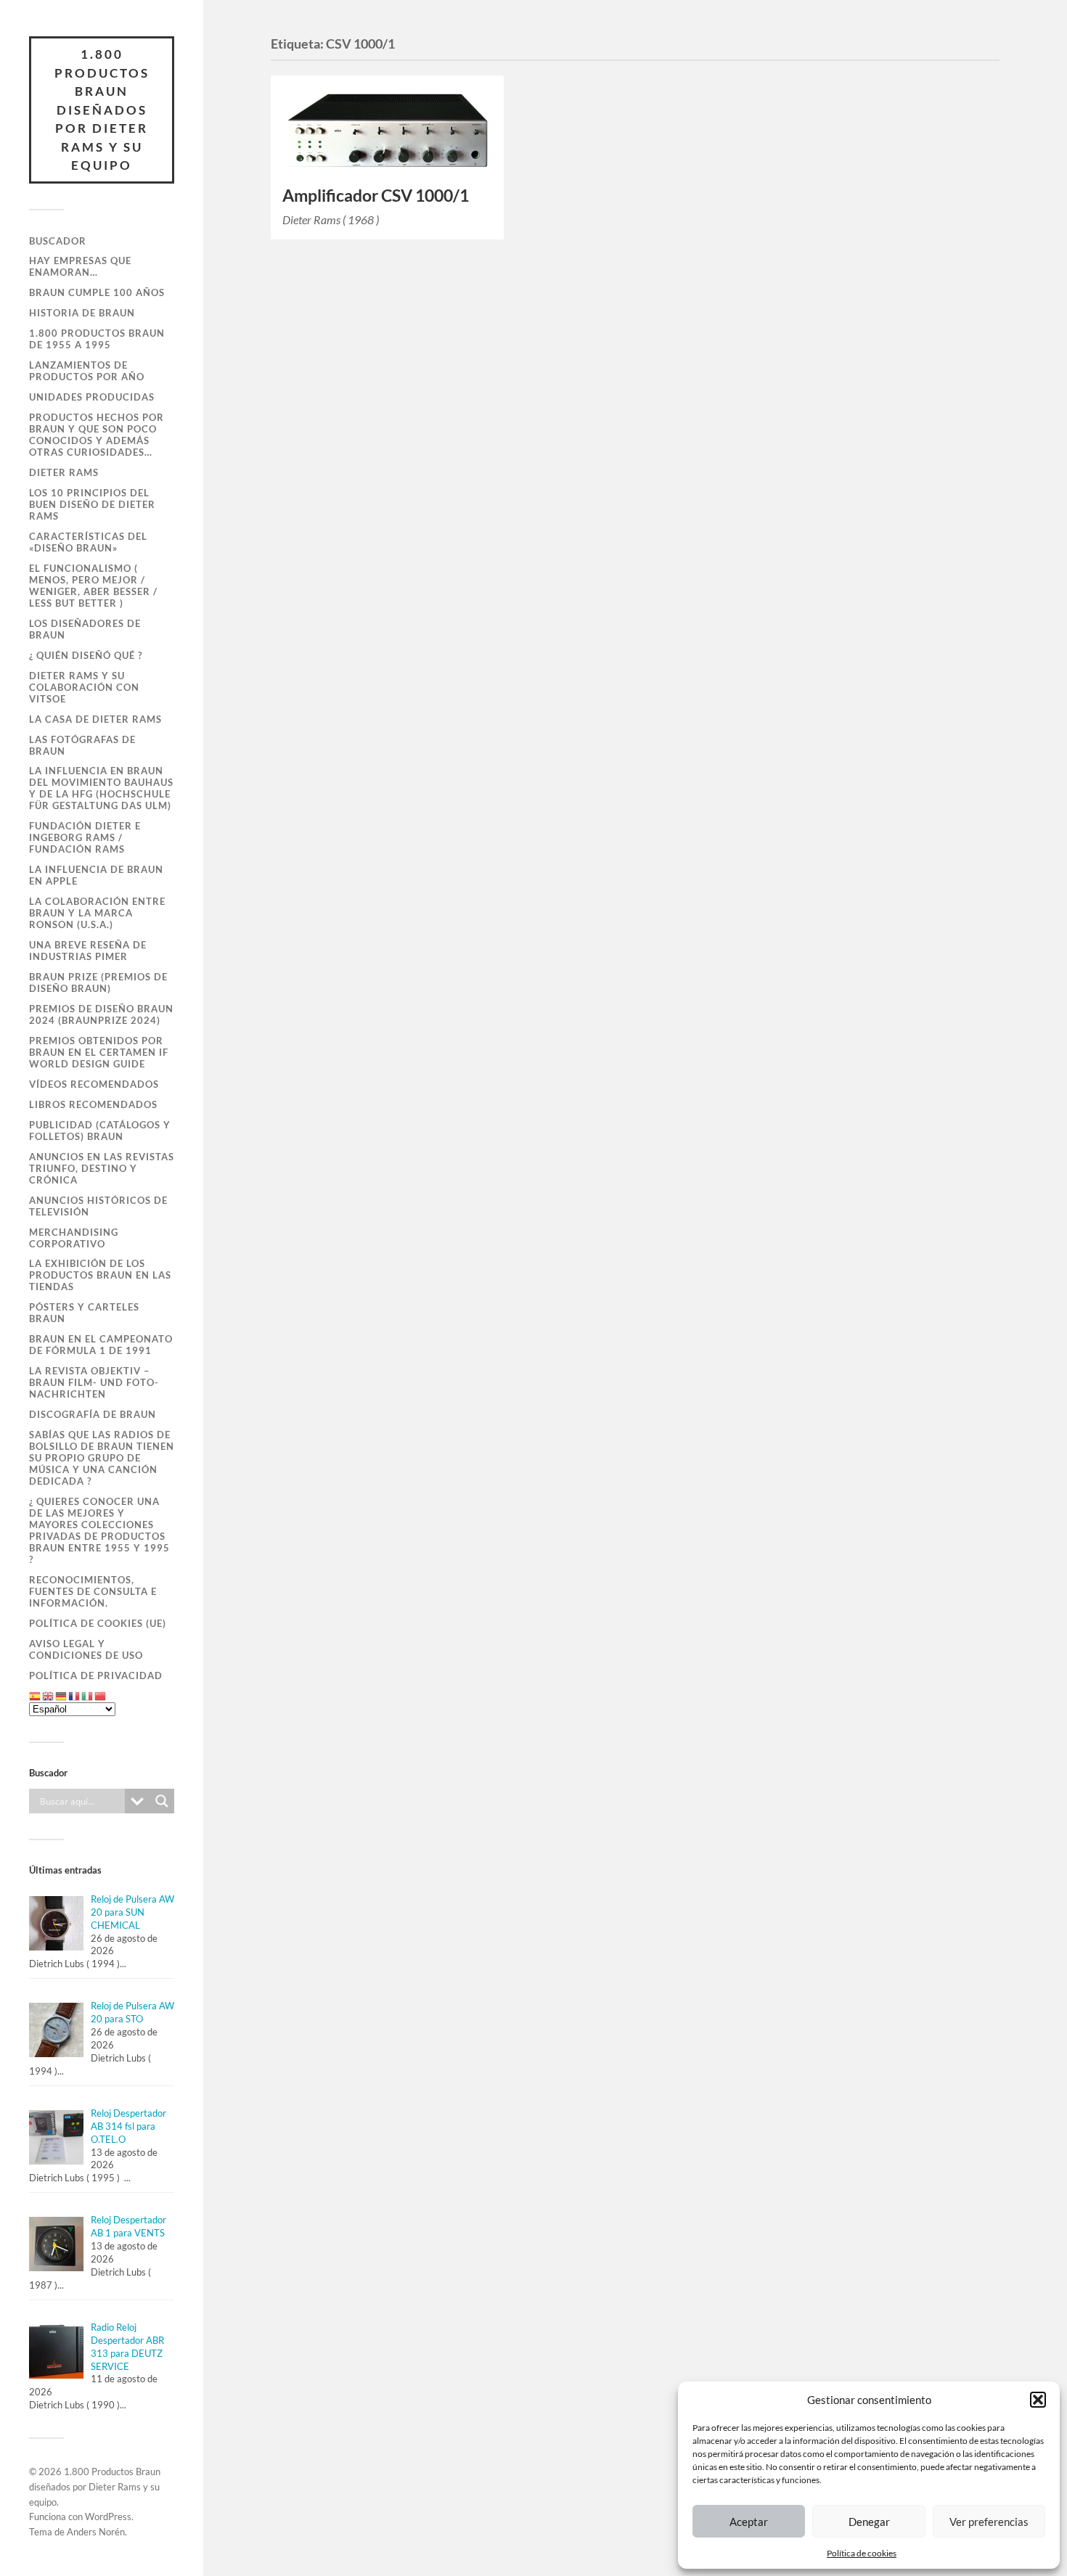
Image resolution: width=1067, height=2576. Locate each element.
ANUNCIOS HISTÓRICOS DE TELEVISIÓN (98, 1206)
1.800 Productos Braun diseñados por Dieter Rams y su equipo (102, 110)
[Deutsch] (62, 1696)
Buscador (58, 241)
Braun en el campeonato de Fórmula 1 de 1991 (101, 1345)
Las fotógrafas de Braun (82, 745)
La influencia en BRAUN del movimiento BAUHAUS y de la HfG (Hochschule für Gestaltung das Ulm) (101, 788)
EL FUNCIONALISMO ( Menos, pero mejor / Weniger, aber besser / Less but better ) (93, 586)
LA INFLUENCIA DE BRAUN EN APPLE (96, 875)
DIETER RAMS (64, 472)
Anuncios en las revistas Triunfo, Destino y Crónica (102, 1168)
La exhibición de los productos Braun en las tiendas (100, 1275)
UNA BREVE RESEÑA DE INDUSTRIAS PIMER (88, 951)
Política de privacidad (96, 1675)
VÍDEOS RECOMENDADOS (94, 1084)
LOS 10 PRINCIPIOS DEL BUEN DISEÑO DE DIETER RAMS (92, 504)
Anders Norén (96, 2532)
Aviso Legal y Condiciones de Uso (86, 1649)
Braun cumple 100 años (97, 292)
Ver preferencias (989, 2522)
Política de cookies (862, 2553)
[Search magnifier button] (162, 1801)
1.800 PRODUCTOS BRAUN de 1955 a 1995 (97, 339)
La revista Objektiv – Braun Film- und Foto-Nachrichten (94, 1382)
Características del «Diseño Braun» (88, 542)
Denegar (869, 2522)
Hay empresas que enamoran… (80, 266)
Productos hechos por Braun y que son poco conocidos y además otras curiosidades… (97, 435)
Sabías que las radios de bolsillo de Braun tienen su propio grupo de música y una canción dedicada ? (102, 1458)
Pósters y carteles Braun (84, 1313)
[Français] (75, 1696)
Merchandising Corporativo (74, 1238)
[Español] (36, 1696)
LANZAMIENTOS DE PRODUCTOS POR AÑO (87, 371)
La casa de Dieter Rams (95, 719)
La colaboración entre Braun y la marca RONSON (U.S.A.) (97, 913)
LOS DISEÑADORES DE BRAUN (85, 629)
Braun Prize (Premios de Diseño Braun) (98, 983)
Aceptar (749, 2522)
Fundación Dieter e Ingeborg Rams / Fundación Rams (85, 837)
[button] (1038, 2400)
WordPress (108, 2516)
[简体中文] (101, 1696)
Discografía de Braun (93, 1414)
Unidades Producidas (92, 397)
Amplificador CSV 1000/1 (376, 196)
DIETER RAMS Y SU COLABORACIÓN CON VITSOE (84, 687)
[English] (49, 1696)
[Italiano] (88, 1696)
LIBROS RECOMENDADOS (93, 1104)
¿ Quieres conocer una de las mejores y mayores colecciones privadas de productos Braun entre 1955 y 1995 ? (99, 1530)
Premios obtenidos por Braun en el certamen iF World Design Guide (99, 1052)
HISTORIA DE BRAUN (82, 313)
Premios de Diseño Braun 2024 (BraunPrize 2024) (101, 1014)
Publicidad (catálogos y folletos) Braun (100, 1131)
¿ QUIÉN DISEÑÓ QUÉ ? (86, 655)
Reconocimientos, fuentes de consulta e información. (93, 1591)
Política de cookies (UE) (98, 1623)
